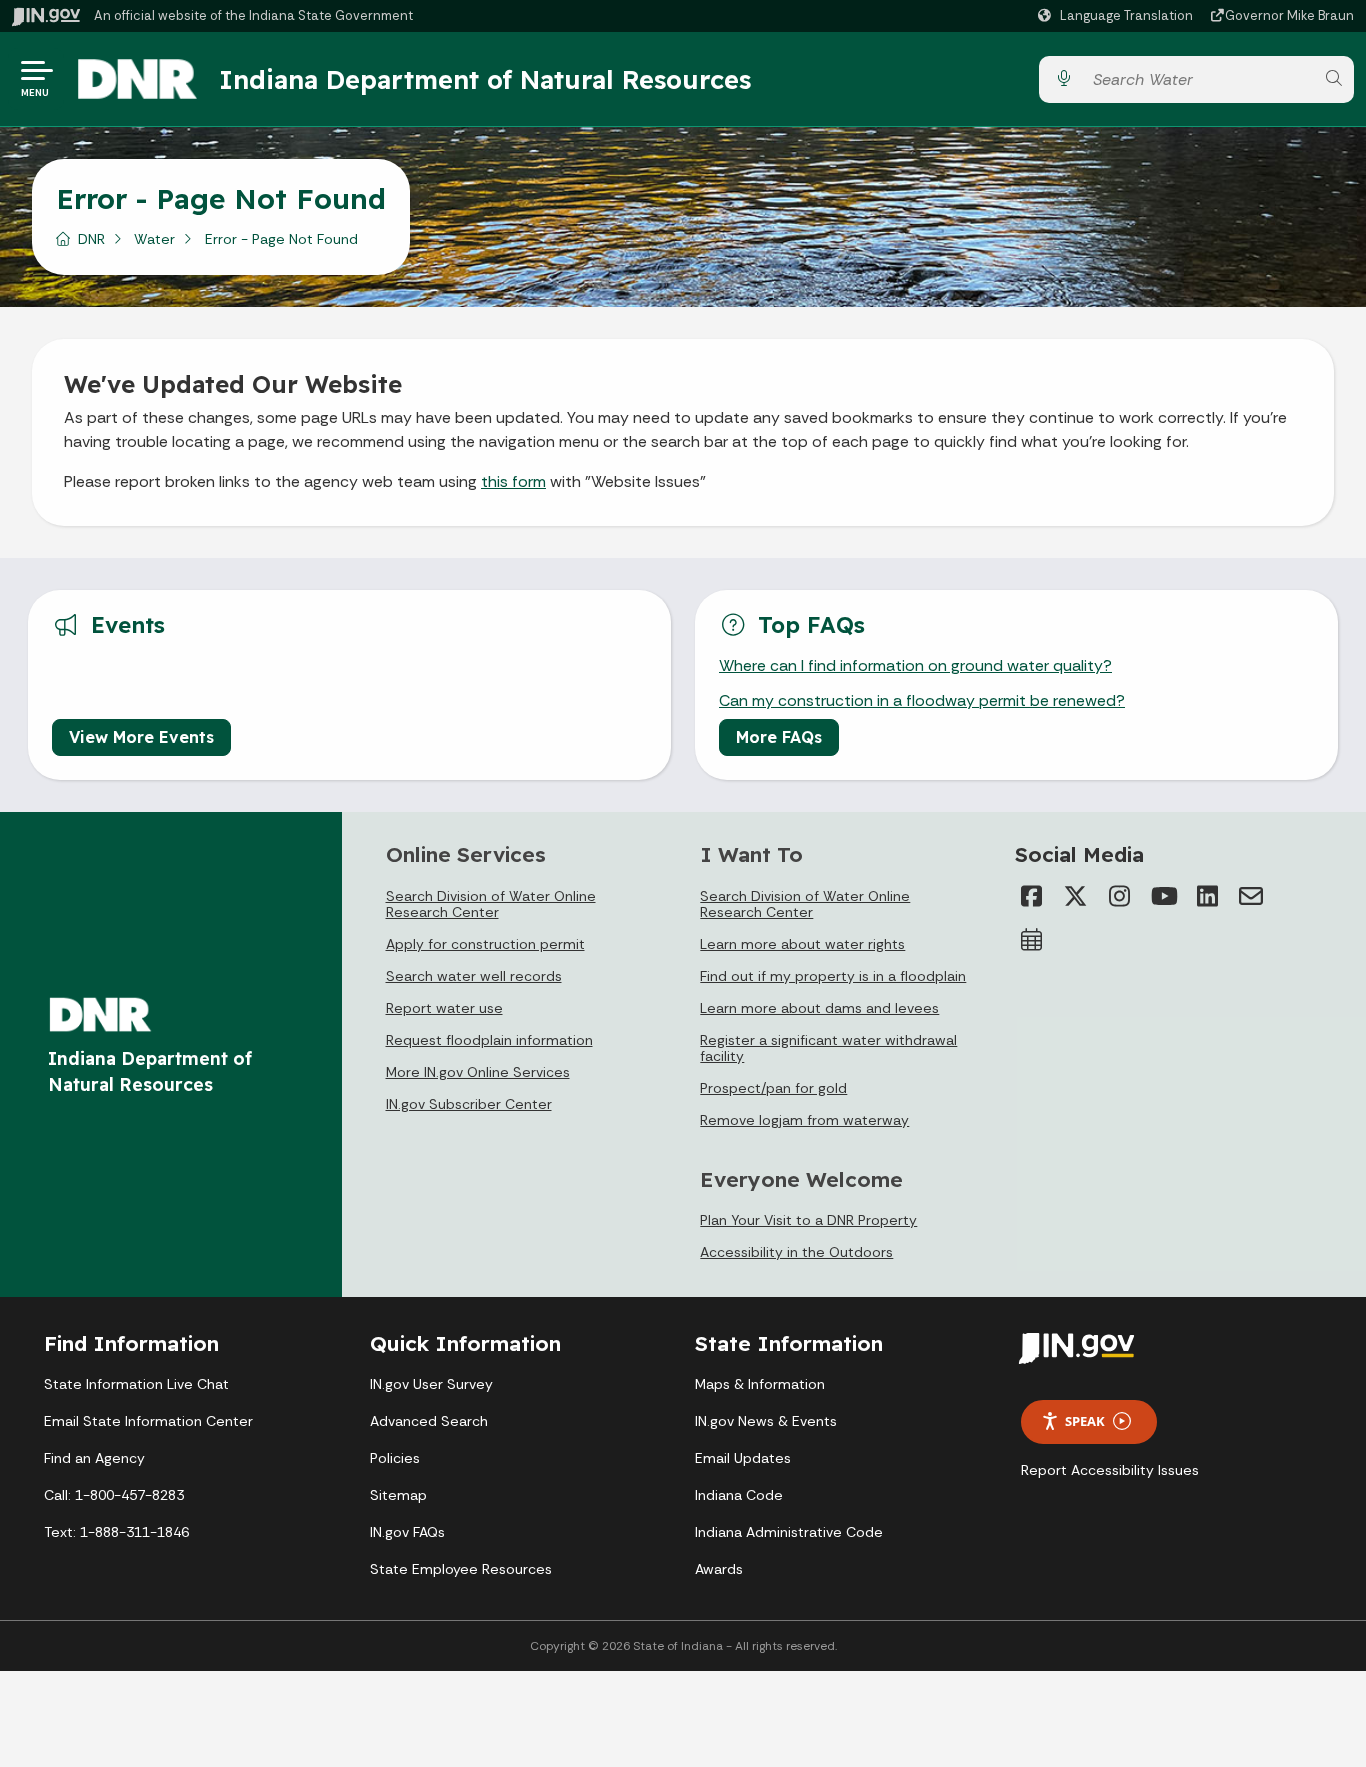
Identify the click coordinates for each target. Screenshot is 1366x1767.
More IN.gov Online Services (478, 1072)
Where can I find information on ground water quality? (915, 665)
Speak (1085, 1421)
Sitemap (398, 1495)
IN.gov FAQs (407, 1532)
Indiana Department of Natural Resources (485, 79)
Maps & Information (760, 1384)
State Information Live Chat (136, 1384)
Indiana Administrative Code (789, 1532)
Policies (395, 1458)
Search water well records (474, 976)
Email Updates (743, 1458)
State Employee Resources (461, 1569)
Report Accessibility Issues (1110, 1470)
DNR (91, 239)
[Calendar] (1031, 940)
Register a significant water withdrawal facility (828, 1048)
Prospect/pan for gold (773, 1088)
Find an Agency (94, 1458)
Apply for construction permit (485, 944)
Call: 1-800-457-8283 (114, 1495)
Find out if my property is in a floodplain (833, 976)
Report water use (444, 1008)
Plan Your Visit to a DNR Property (808, 1220)
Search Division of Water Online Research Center (491, 904)
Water (154, 239)
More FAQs (779, 737)
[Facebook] (1031, 896)
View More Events (141, 737)
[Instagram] (1119, 896)
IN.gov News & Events (766, 1421)
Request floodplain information (489, 1040)
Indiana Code (739, 1495)
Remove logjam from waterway (804, 1120)
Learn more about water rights (802, 944)
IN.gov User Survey (431, 1384)
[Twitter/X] (1075, 896)
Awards (719, 1569)
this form (513, 481)
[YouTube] (1163, 896)
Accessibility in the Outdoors (796, 1252)
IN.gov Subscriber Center (469, 1104)
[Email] (1251, 896)
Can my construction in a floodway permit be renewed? (922, 700)
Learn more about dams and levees (819, 1008)
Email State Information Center (148, 1421)
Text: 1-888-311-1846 (116, 1532)
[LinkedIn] (1207, 896)
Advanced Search (429, 1421)
